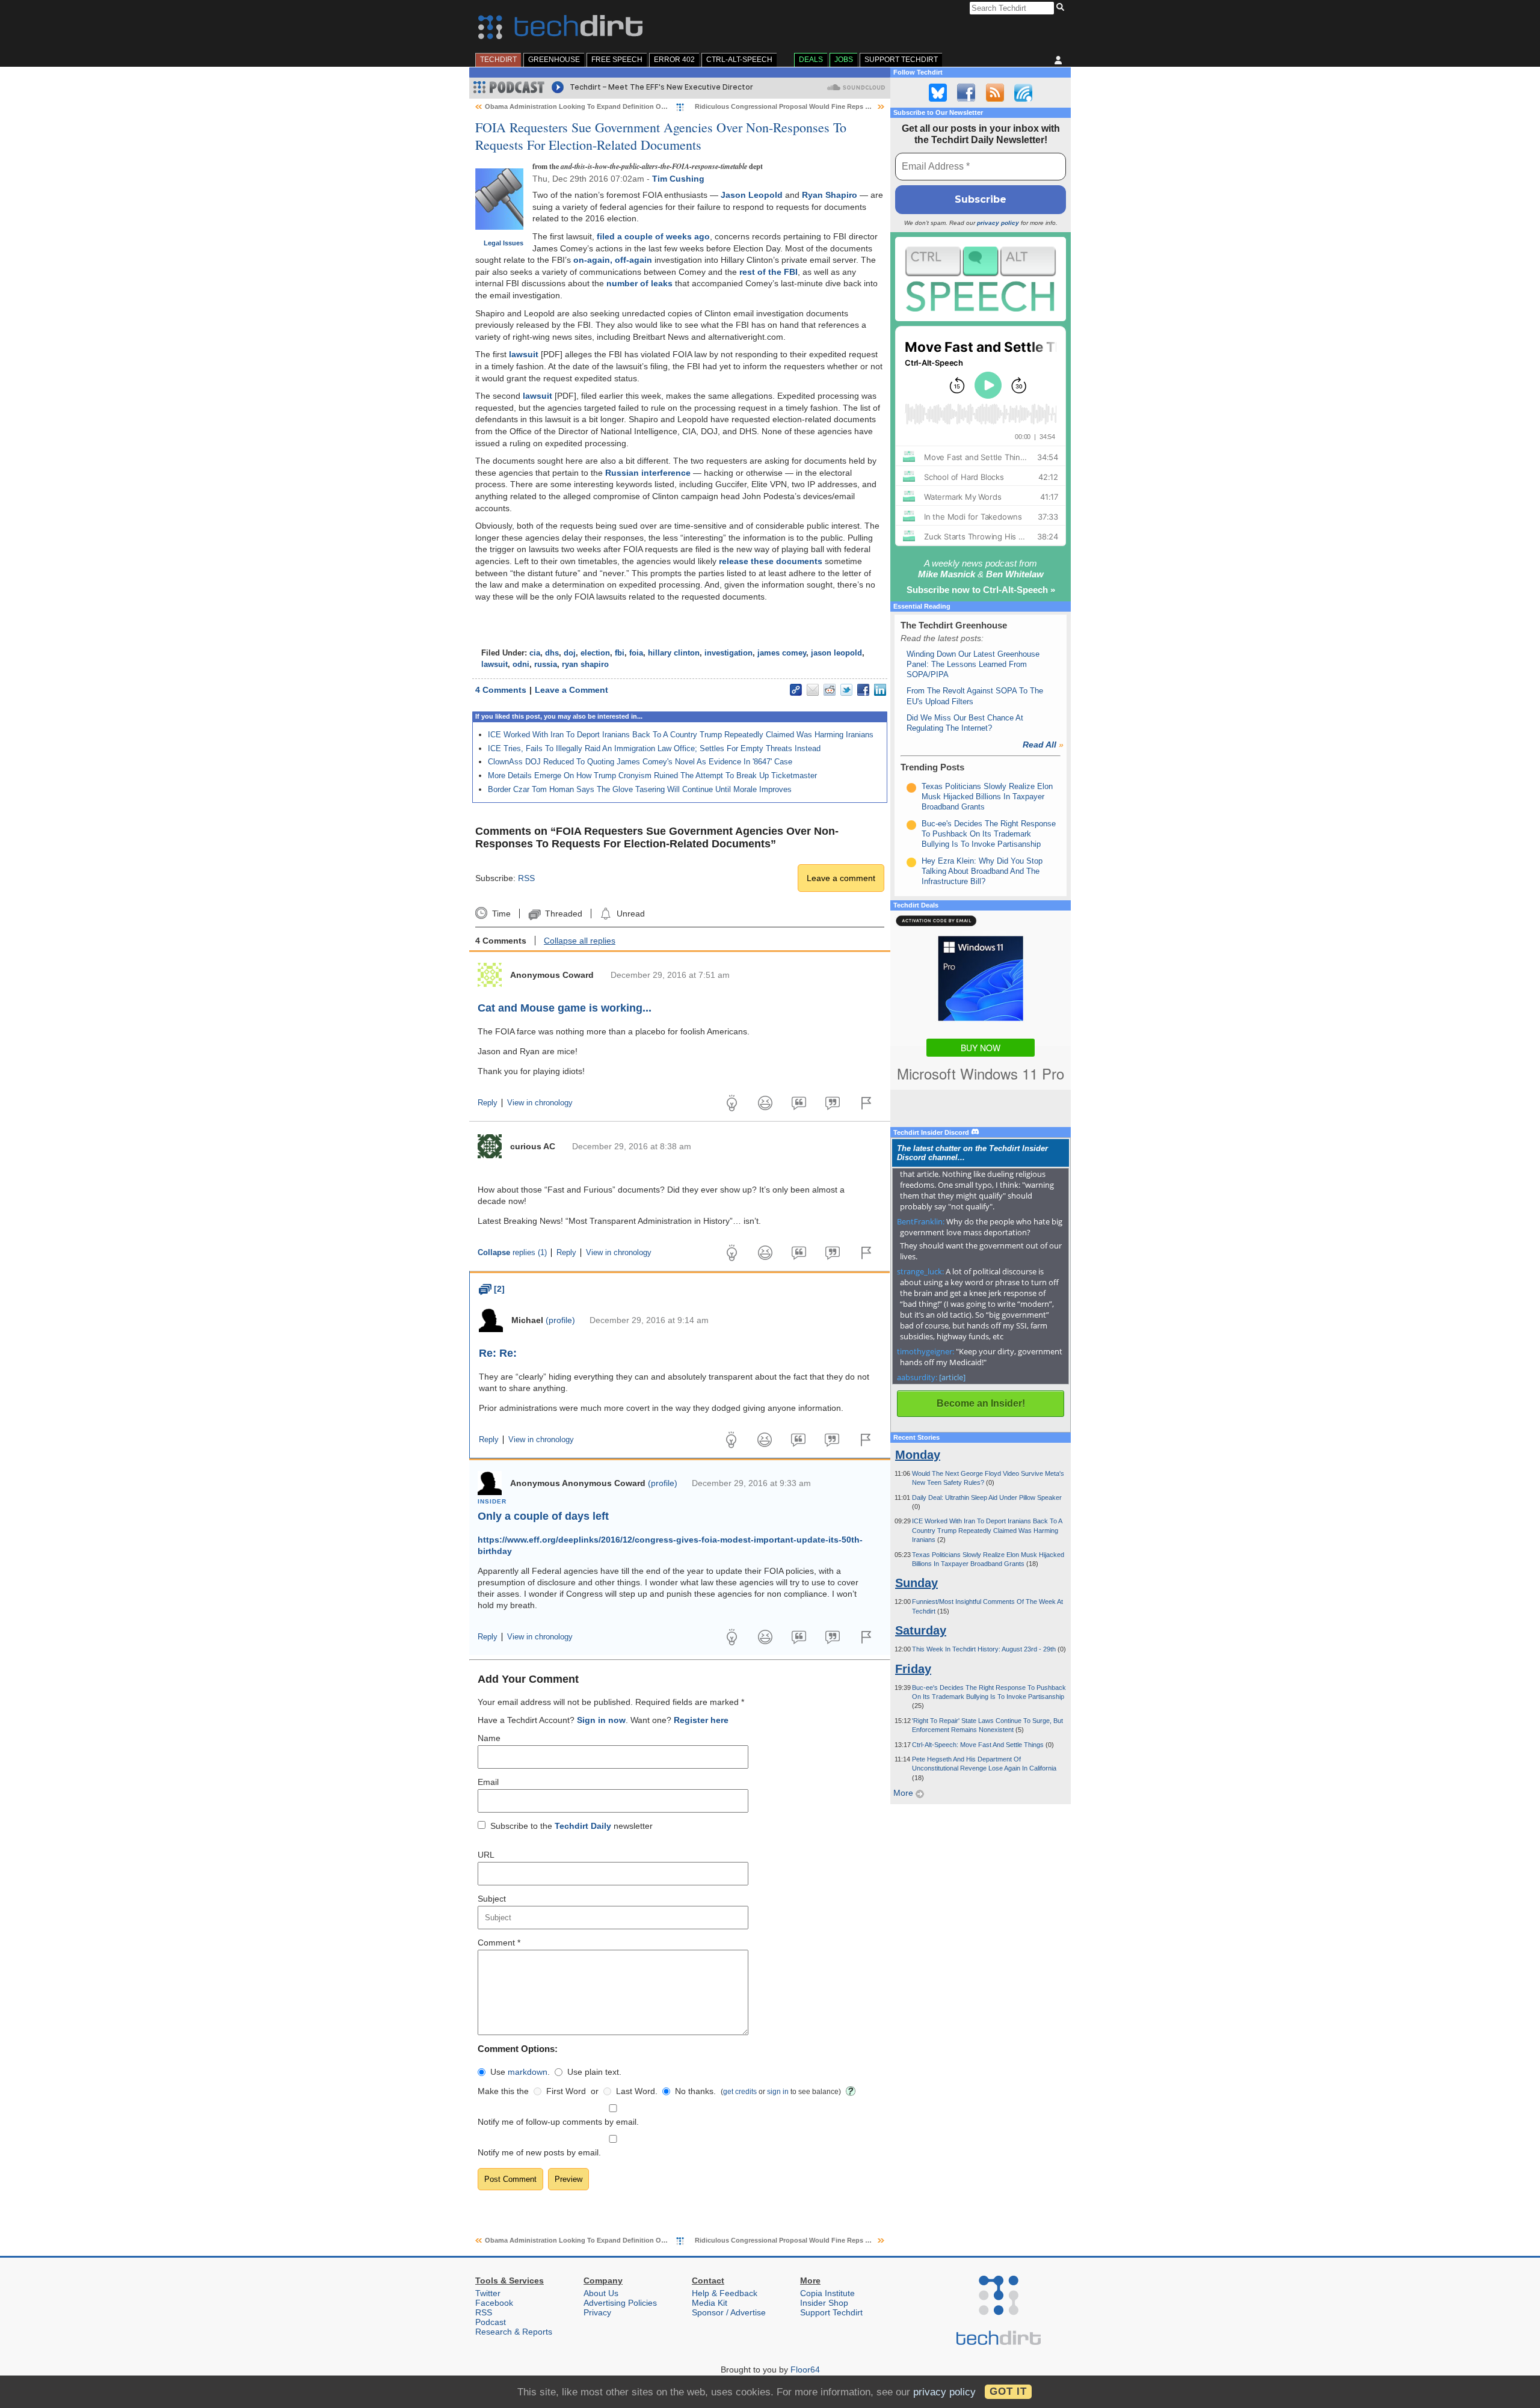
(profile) (560, 1320)
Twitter (488, 2293)
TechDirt (498, 60)
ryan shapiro (585, 665)
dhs (552, 653)
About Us (601, 2293)
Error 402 (674, 60)
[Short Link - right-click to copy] (796, 690)
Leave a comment (841, 878)
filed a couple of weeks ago (653, 236)
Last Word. (637, 2091)
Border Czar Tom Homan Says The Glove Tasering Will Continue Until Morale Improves (640, 789)
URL (486, 1855)
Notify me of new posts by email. (539, 2152)
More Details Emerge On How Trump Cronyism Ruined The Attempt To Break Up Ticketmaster (652, 776)
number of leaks (639, 283)
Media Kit (710, 2303)
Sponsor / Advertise (729, 2312)
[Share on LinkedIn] (880, 690)
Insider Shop (824, 2303)
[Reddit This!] (830, 690)
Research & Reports (514, 2332)
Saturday (921, 1630)
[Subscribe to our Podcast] (1023, 93)
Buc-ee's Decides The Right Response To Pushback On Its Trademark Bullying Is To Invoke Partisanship (989, 834)
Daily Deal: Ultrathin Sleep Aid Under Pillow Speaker (987, 1497)
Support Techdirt (901, 60)
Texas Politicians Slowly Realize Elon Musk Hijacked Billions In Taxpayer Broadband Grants (987, 797)
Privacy (597, 2312)
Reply (488, 1103)
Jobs (844, 60)
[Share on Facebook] (863, 690)
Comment (499, 1943)
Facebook (494, 2303)
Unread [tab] (630, 914)
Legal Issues (504, 243)
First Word (566, 2091)
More (904, 1793)
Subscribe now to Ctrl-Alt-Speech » (981, 590)
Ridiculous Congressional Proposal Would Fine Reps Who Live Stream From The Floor (832, 106)
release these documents (771, 561)
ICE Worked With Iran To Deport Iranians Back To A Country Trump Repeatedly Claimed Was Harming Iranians (681, 735)
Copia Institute (827, 2293)
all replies (580, 941)
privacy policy (998, 223)
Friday (913, 1669)
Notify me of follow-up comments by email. (558, 2122)
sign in (778, 2091)
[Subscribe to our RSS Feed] (995, 93)
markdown (528, 2072)
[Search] (1062, 8)
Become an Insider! (981, 1403)
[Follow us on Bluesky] (938, 93)
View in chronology (540, 1103)
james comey (782, 653)
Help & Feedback (725, 2293)
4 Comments (501, 690)
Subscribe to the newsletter (571, 1826)
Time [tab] (501, 914)
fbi (620, 653)
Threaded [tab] (563, 914)
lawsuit (524, 354)
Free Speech (617, 60)
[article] (952, 1377)
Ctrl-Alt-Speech (739, 60)
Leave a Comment (571, 690)
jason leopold (836, 653)
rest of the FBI (768, 272)
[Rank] (911, 788)
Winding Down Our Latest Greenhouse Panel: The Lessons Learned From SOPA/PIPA (973, 665)
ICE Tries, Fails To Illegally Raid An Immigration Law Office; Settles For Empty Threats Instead (654, 748)
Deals (811, 60)
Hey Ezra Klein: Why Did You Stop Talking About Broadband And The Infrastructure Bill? (982, 871)
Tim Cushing (678, 179)
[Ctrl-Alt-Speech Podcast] (981, 279)
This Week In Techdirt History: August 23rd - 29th (985, 1649)
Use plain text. (594, 2072)
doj (570, 653)
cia (535, 653)
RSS (526, 878)
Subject (492, 1899)
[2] (492, 1289)
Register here (701, 1720)
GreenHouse (554, 60)
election (595, 653)
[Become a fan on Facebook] (966, 93)
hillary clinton (674, 653)
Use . (520, 2072)
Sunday (916, 1583)
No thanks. (695, 2091)
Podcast (491, 2322)
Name (489, 1738)
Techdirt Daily (583, 1826)
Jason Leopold (752, 195)
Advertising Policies (620, 2303)
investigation (728, 653)
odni (521, 665)
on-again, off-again (613, 260)
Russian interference (648, 473)
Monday (918, 1455)
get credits (740, 2091)
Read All (1043, 745)
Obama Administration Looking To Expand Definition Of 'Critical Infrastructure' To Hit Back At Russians (650, 106)
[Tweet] (846, 690)
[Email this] (813, 690)
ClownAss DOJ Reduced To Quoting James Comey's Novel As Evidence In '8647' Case (640, 762)
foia (636, 653)
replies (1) (512, 1253)
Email (488, 1782)
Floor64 (805, 2370)
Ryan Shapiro (830, 195)
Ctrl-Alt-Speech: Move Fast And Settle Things (979, 1745)
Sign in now (601, 1720)
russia (546, 665)
